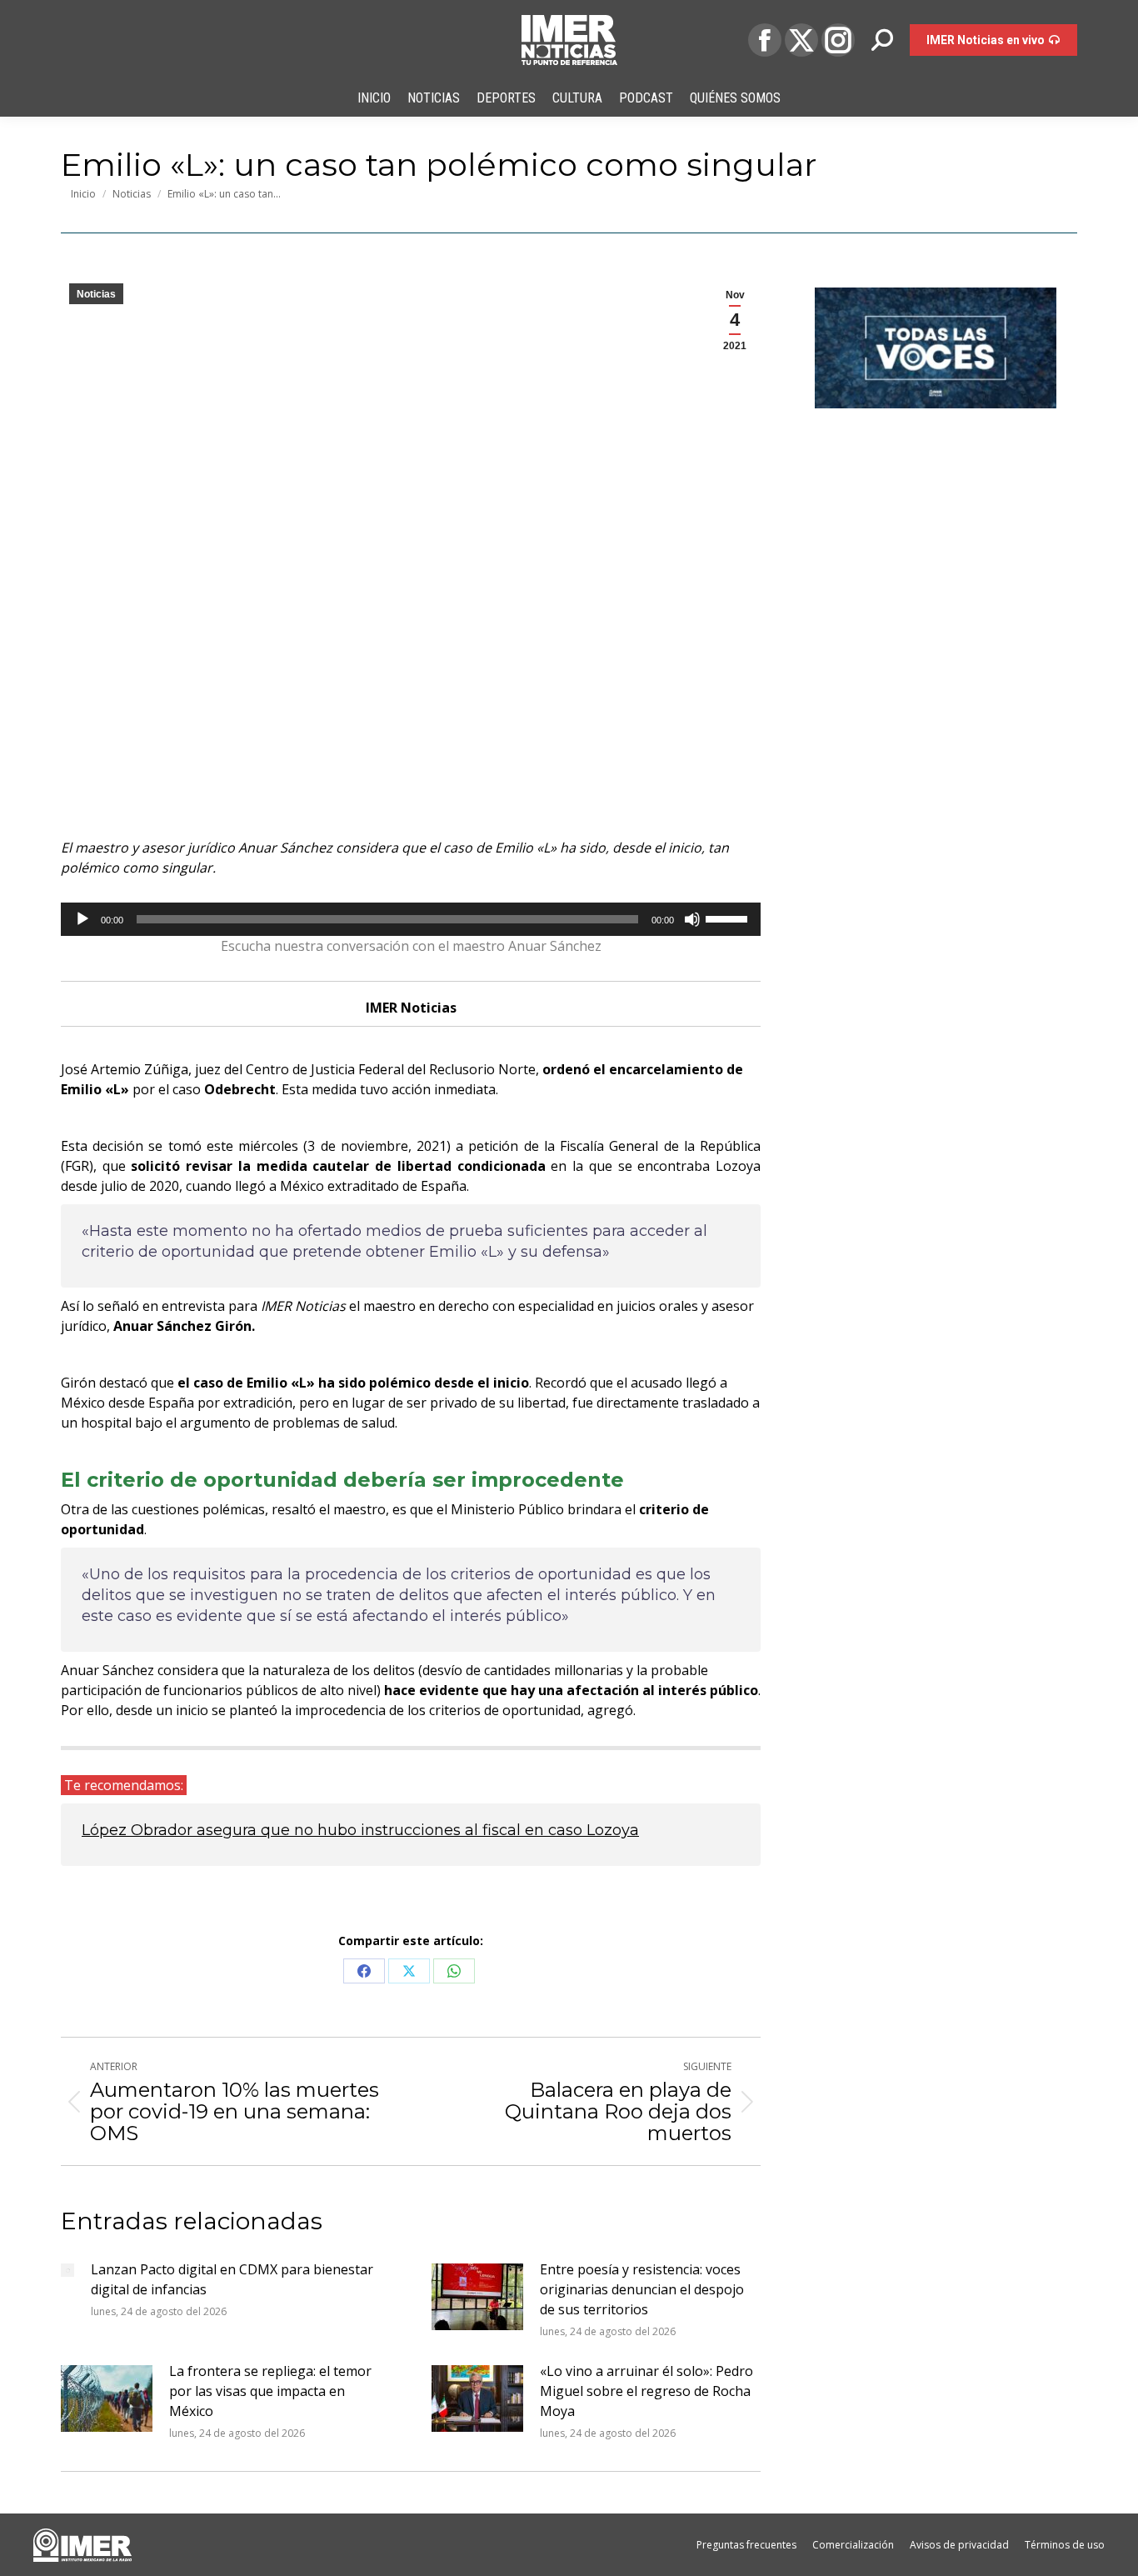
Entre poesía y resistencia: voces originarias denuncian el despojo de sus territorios (642, 2289)
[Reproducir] (82, 919)
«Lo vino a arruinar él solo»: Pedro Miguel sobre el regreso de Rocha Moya (646, 2391)
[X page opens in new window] (801, 40)
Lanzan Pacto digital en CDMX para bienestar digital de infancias (232, 2279)
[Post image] (67, 2270)
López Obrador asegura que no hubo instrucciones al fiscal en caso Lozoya (360, 1830)
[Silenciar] (692, 919)
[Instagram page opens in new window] (838, 40)
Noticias (96, 294)
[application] (411, 919)
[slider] (729, 918)
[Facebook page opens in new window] (765, 40)
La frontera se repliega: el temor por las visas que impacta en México (270, 2391)
